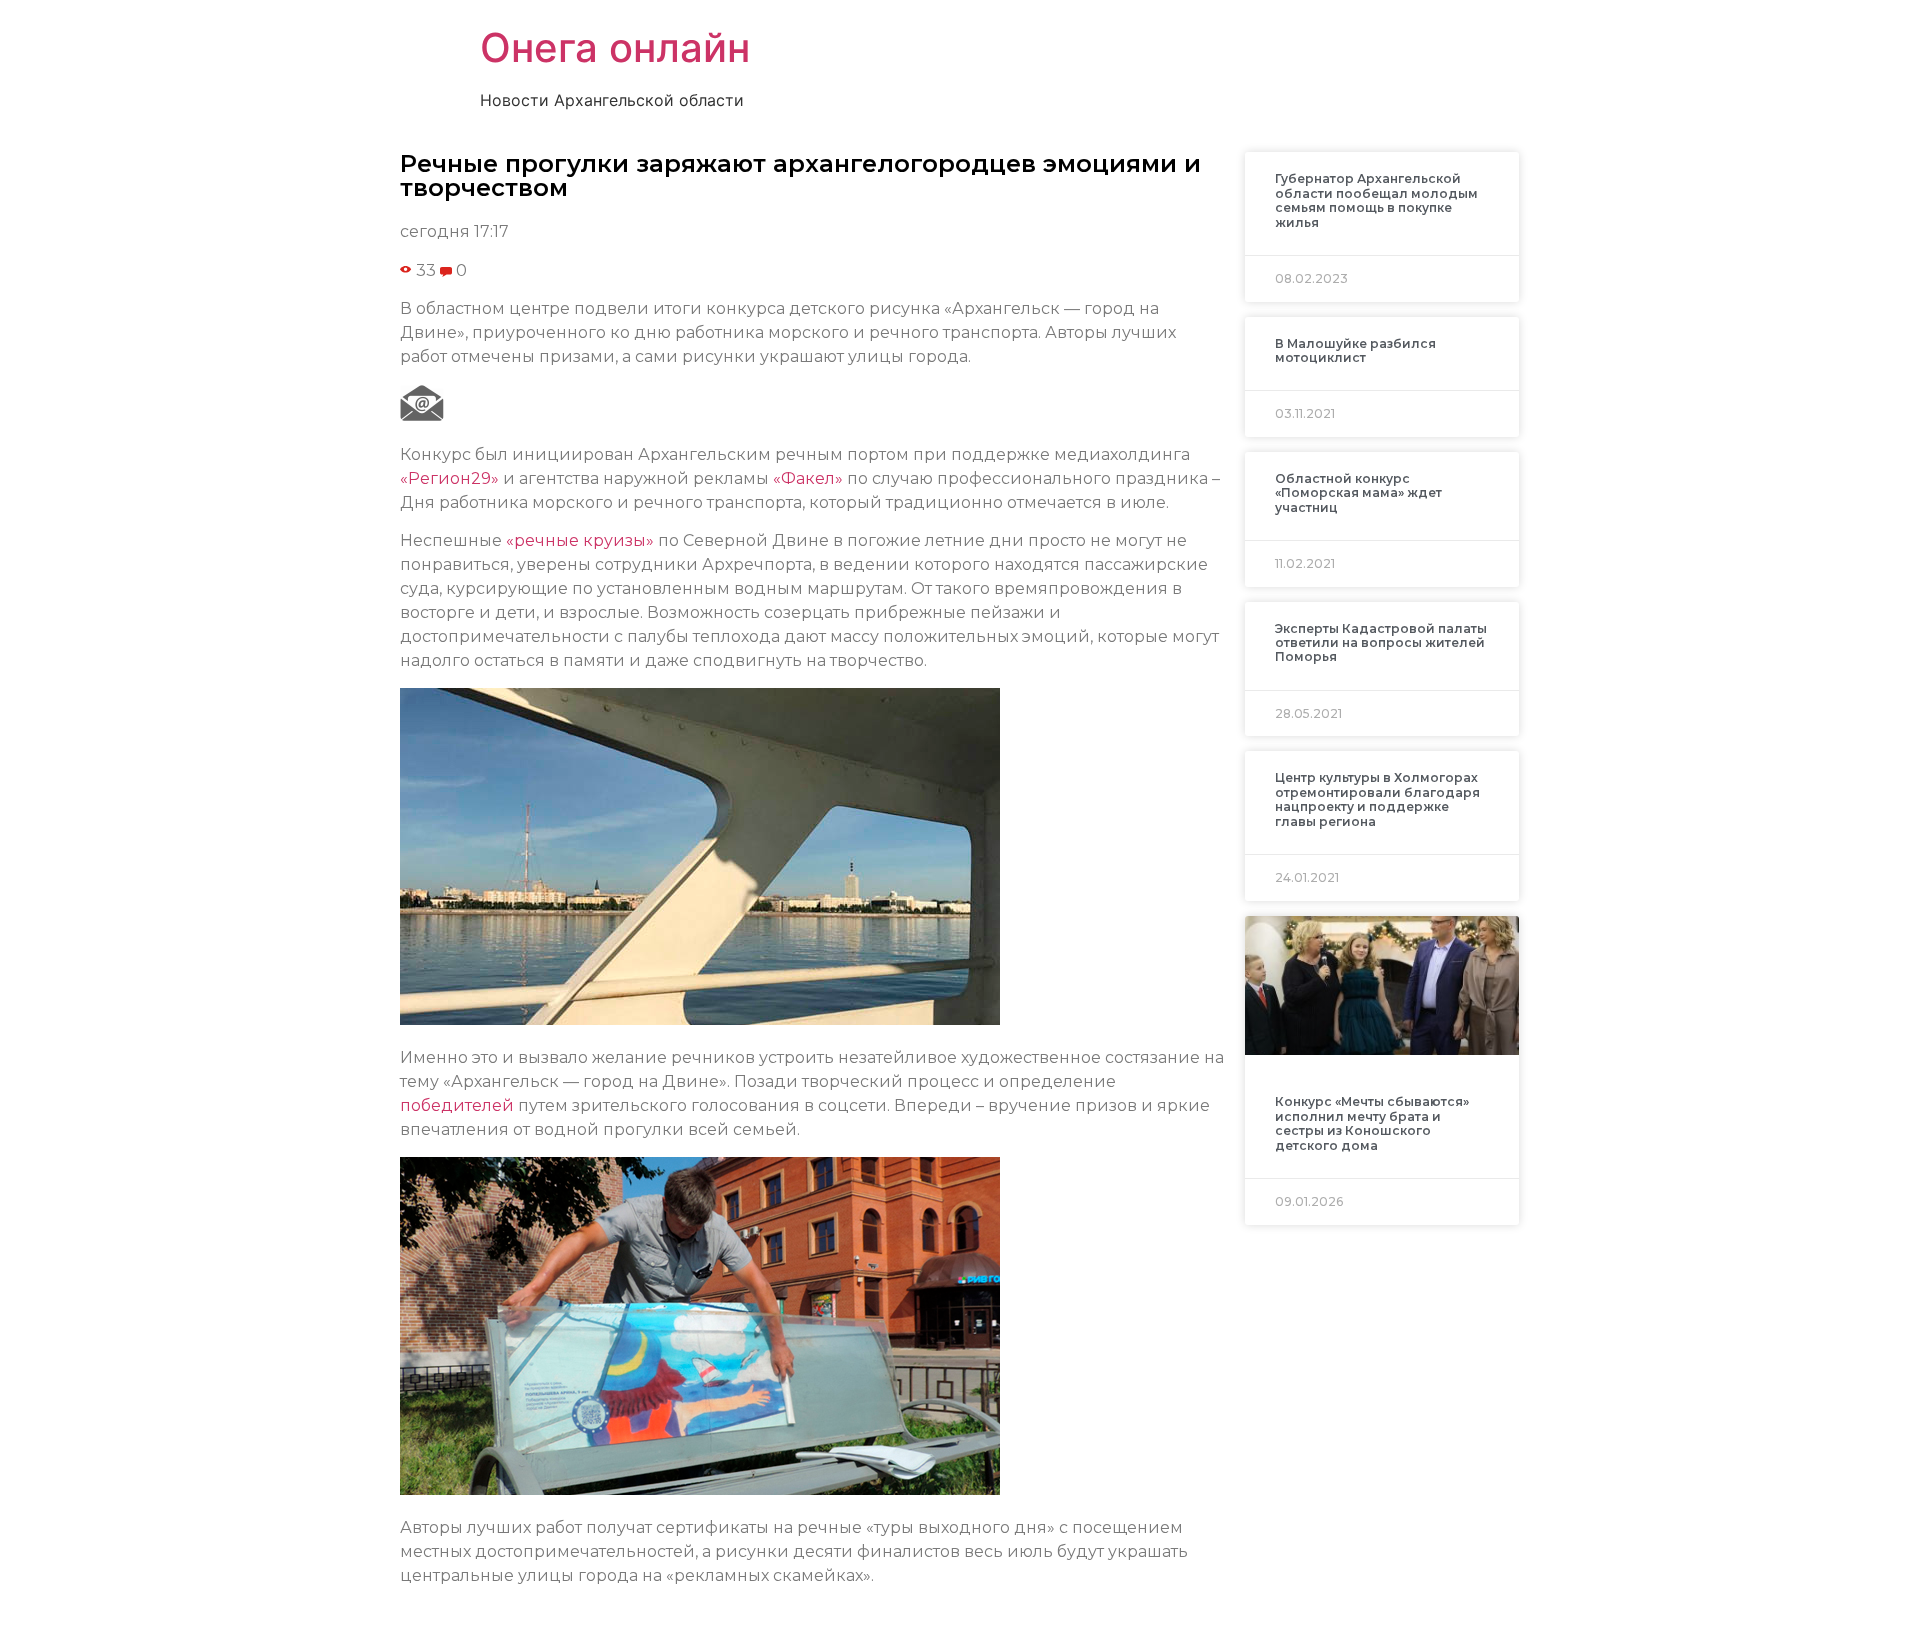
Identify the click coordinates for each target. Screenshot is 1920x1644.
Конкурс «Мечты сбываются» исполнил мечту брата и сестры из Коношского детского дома (1372, 1123)
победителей (457, 1105)
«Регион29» (449, 478)
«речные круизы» (580, 540)
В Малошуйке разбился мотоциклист (1355, 350)
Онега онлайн (615, 47)
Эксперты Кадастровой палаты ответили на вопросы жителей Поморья (1381, 643)
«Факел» (808, 478)
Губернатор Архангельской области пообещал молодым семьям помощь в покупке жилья (1376, 200)
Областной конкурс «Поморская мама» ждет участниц (1358, 493)
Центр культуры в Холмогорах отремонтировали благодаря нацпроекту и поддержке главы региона (1377, 799)
